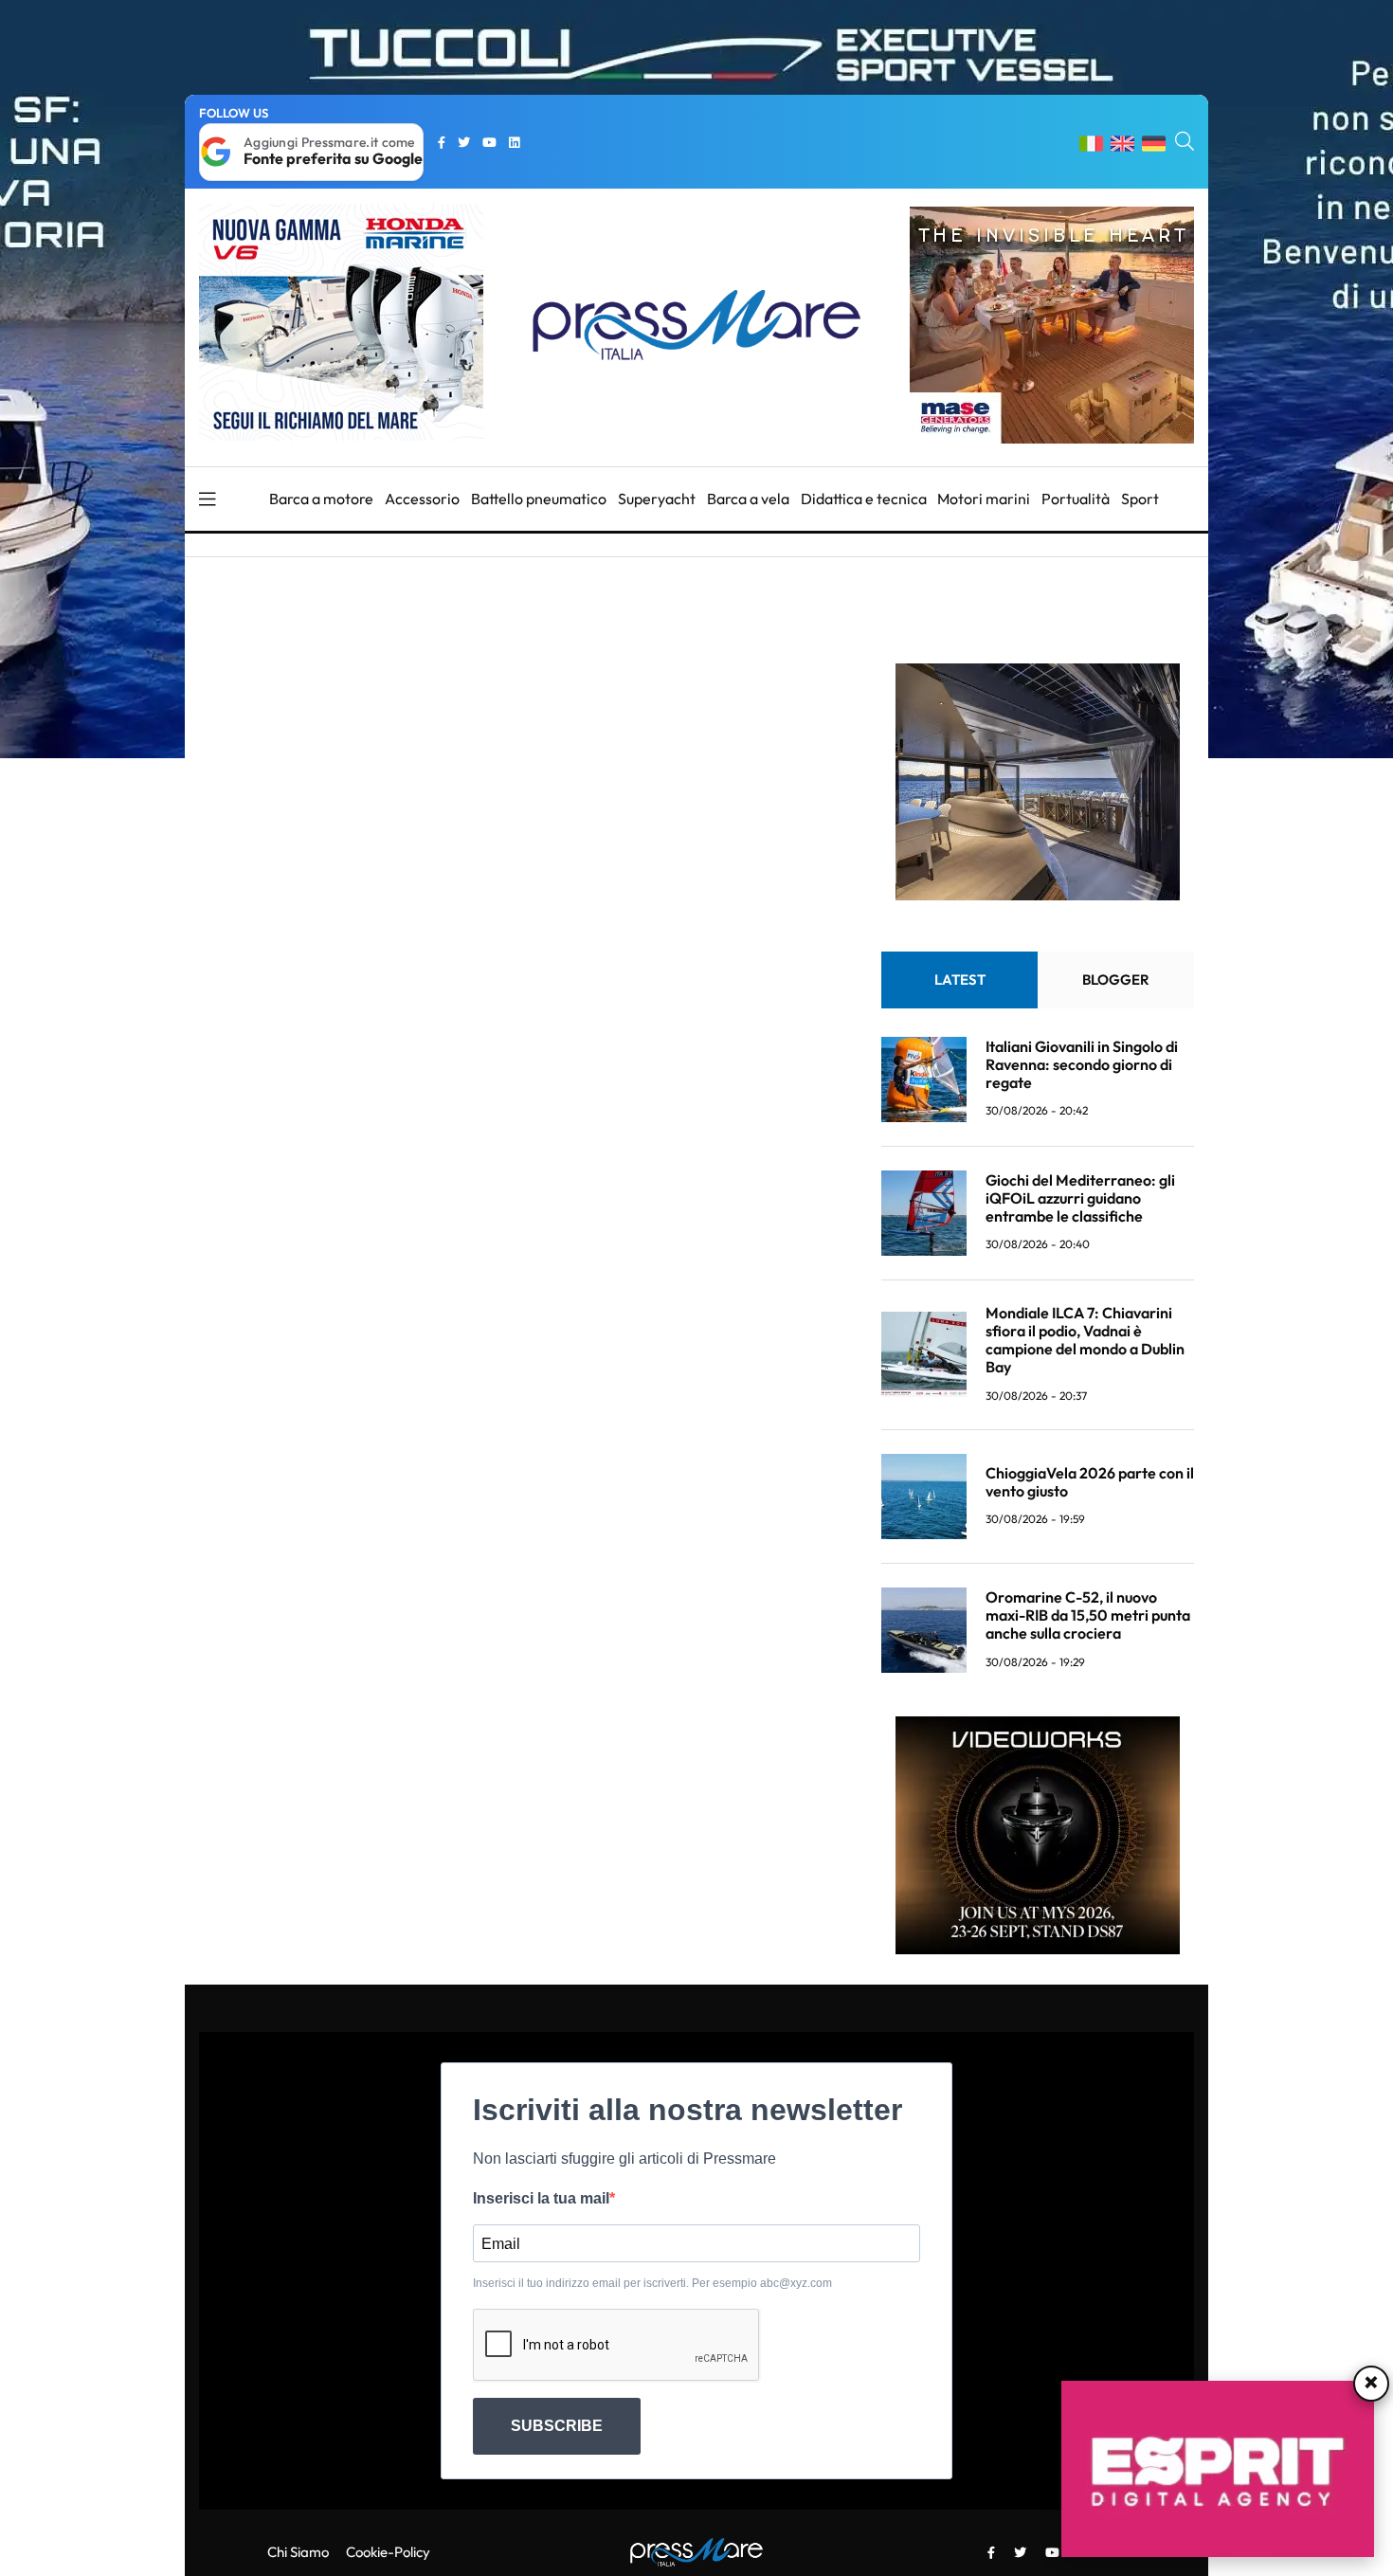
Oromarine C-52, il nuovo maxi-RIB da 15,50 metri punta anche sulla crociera (1088, 1615)
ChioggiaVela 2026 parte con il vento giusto (1090, 1482)
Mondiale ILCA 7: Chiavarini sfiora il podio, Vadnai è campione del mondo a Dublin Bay (1085, 1340)
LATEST (960, 980)
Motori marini (984, 499)
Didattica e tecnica (864, 499)
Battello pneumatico (539, 499)
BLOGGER (1116, 980)
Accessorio (422, 499)
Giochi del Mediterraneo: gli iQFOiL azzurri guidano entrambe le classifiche (1080, 1198)
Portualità (1076, 499)
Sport (1140, 499)
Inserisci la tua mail (541, 2198)
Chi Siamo (298, 2552)
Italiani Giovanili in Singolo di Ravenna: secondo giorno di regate (1082, 1064)
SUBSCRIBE (557, 2426)
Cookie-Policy (388, 2552)
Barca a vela (748, 499)
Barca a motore (321, 499)
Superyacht (657, 499)
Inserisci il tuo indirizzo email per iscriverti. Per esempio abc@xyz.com (652, 2283)
